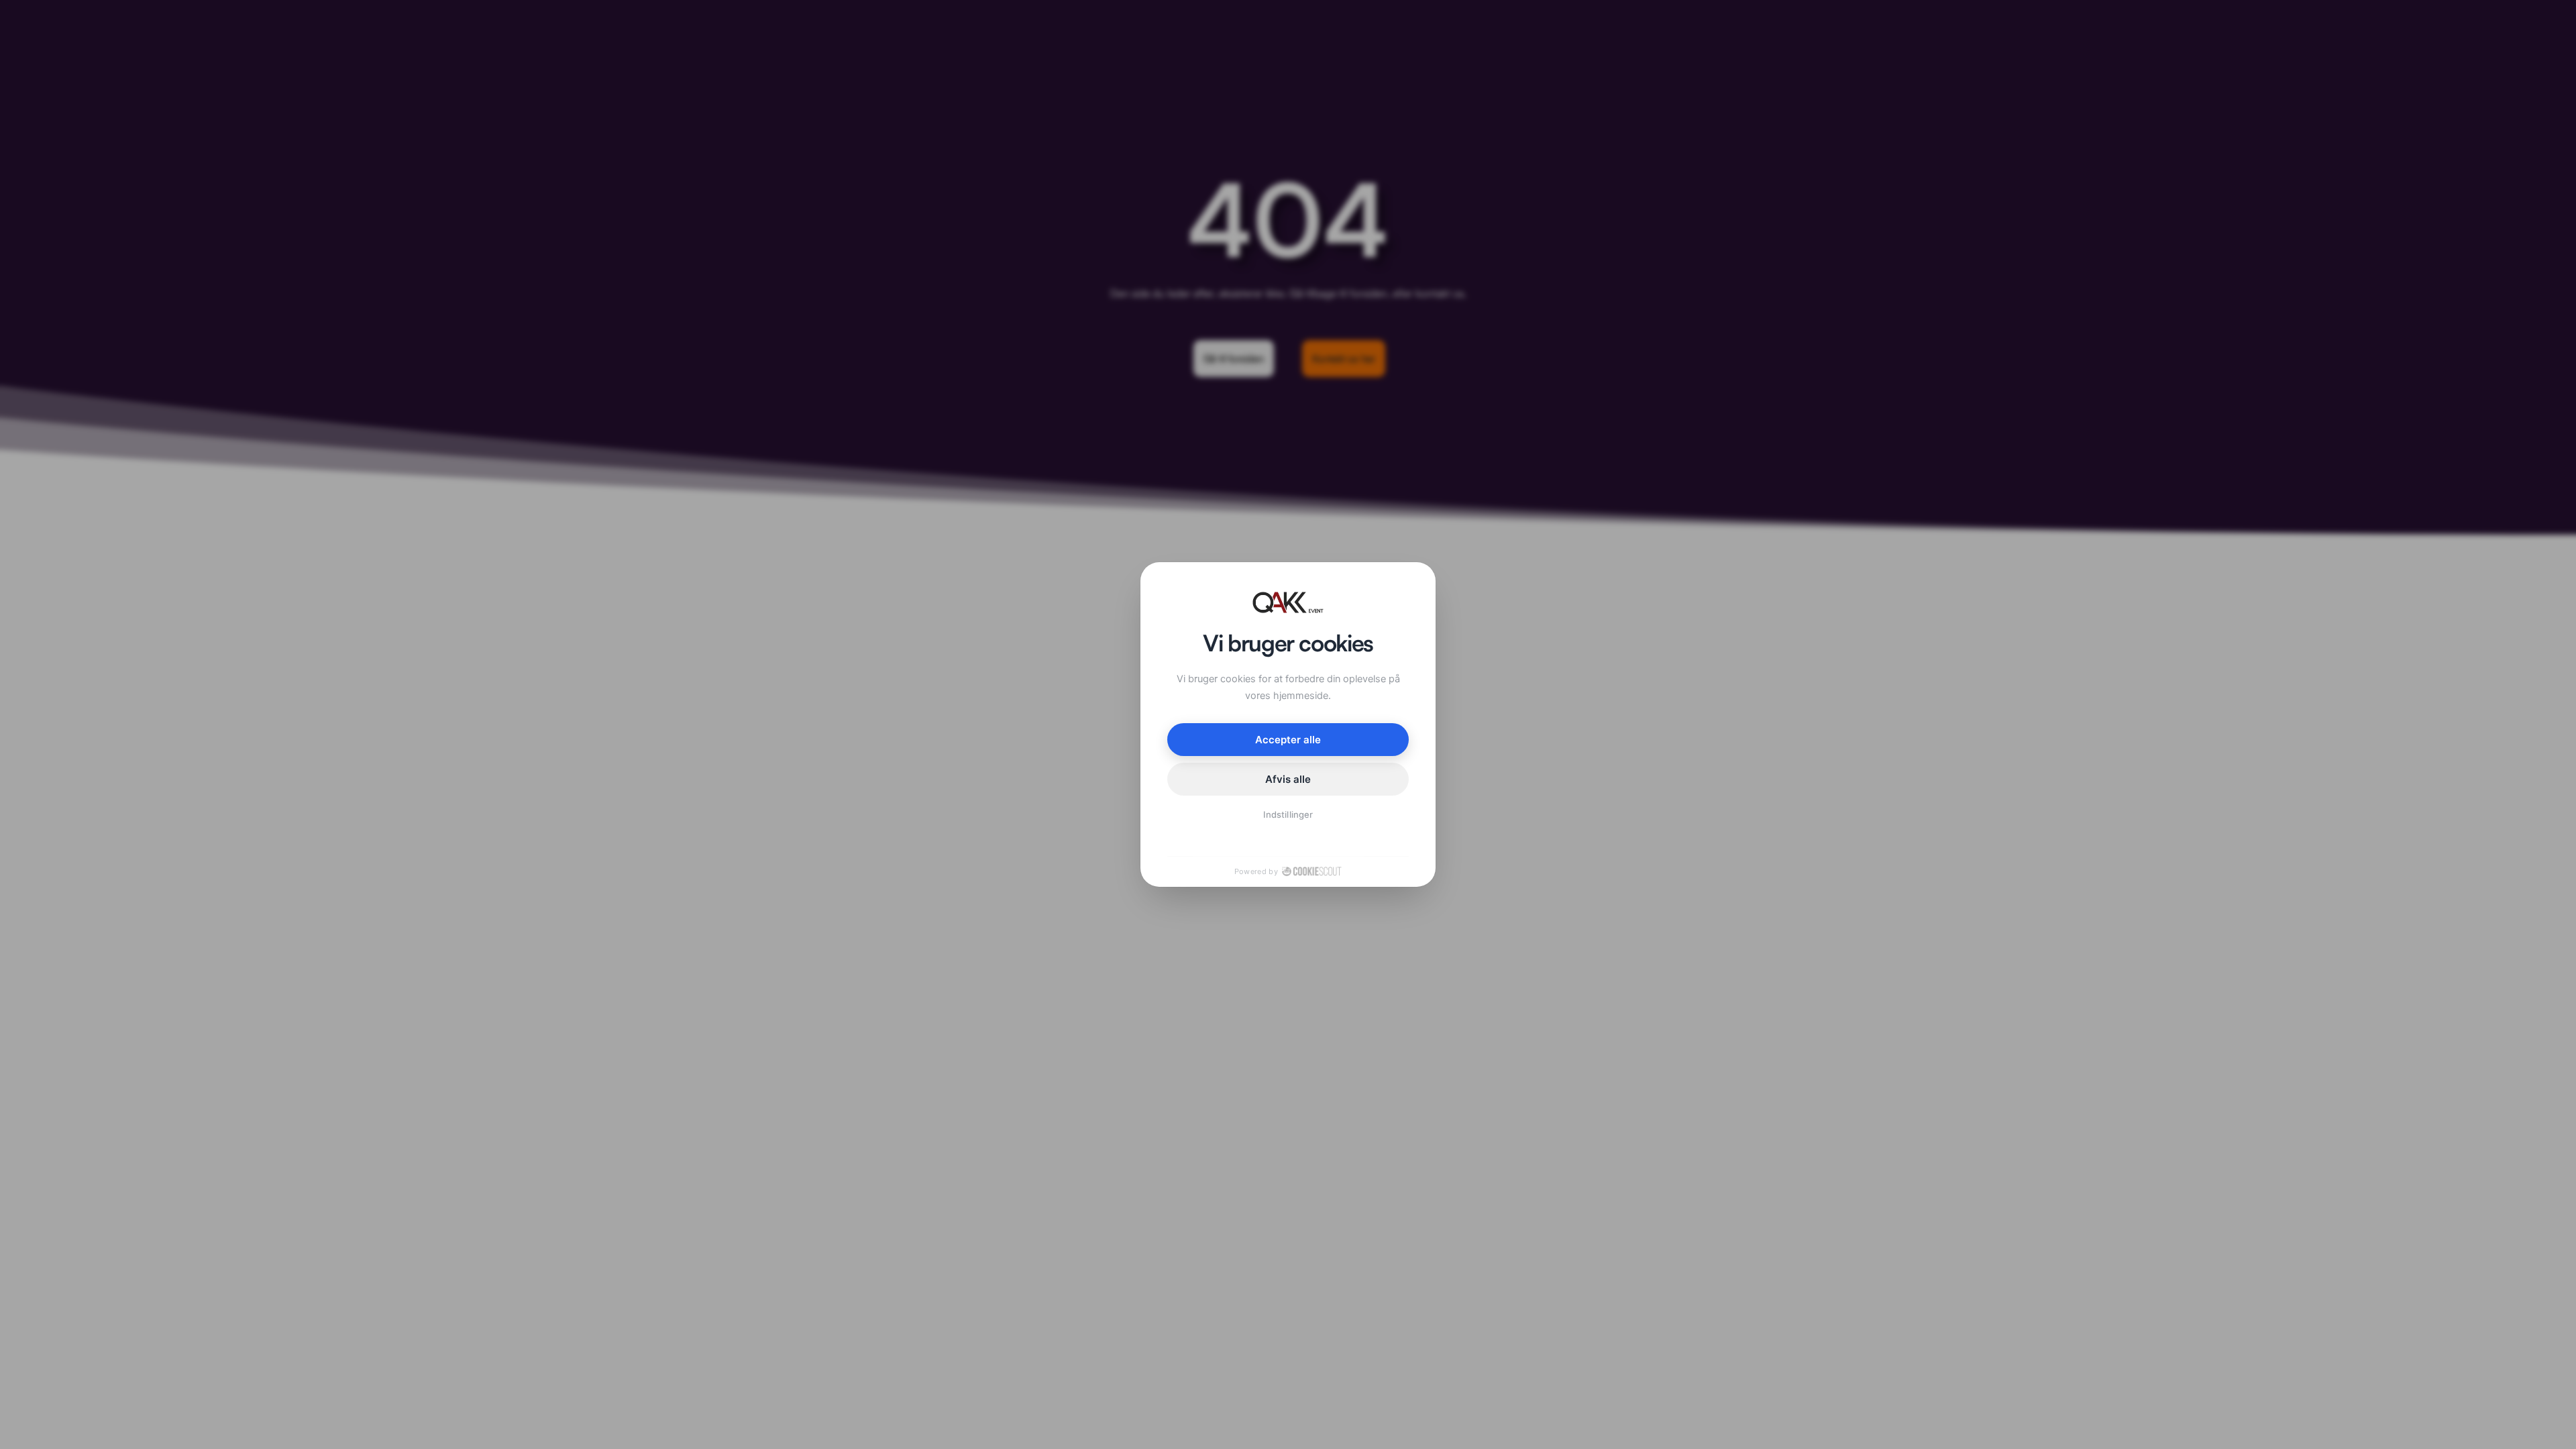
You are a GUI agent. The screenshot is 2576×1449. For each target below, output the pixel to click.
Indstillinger (1288, 814)
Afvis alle (1288, 779)
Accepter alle (1288, 740)
